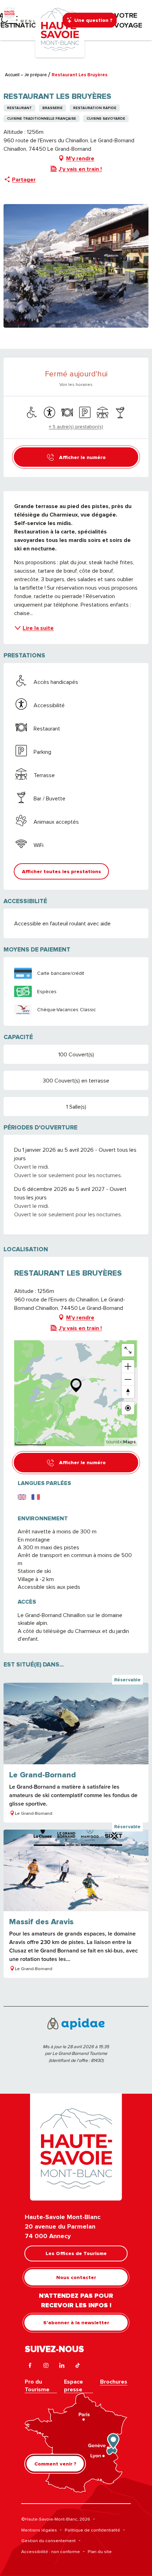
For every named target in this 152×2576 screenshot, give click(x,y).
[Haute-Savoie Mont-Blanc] (60, 29)
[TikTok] (78, 2366)
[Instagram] (46, 2366)
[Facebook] (30, 2366)
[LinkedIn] (62, 2366)
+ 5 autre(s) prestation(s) (76, 427)
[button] (61, 871)
